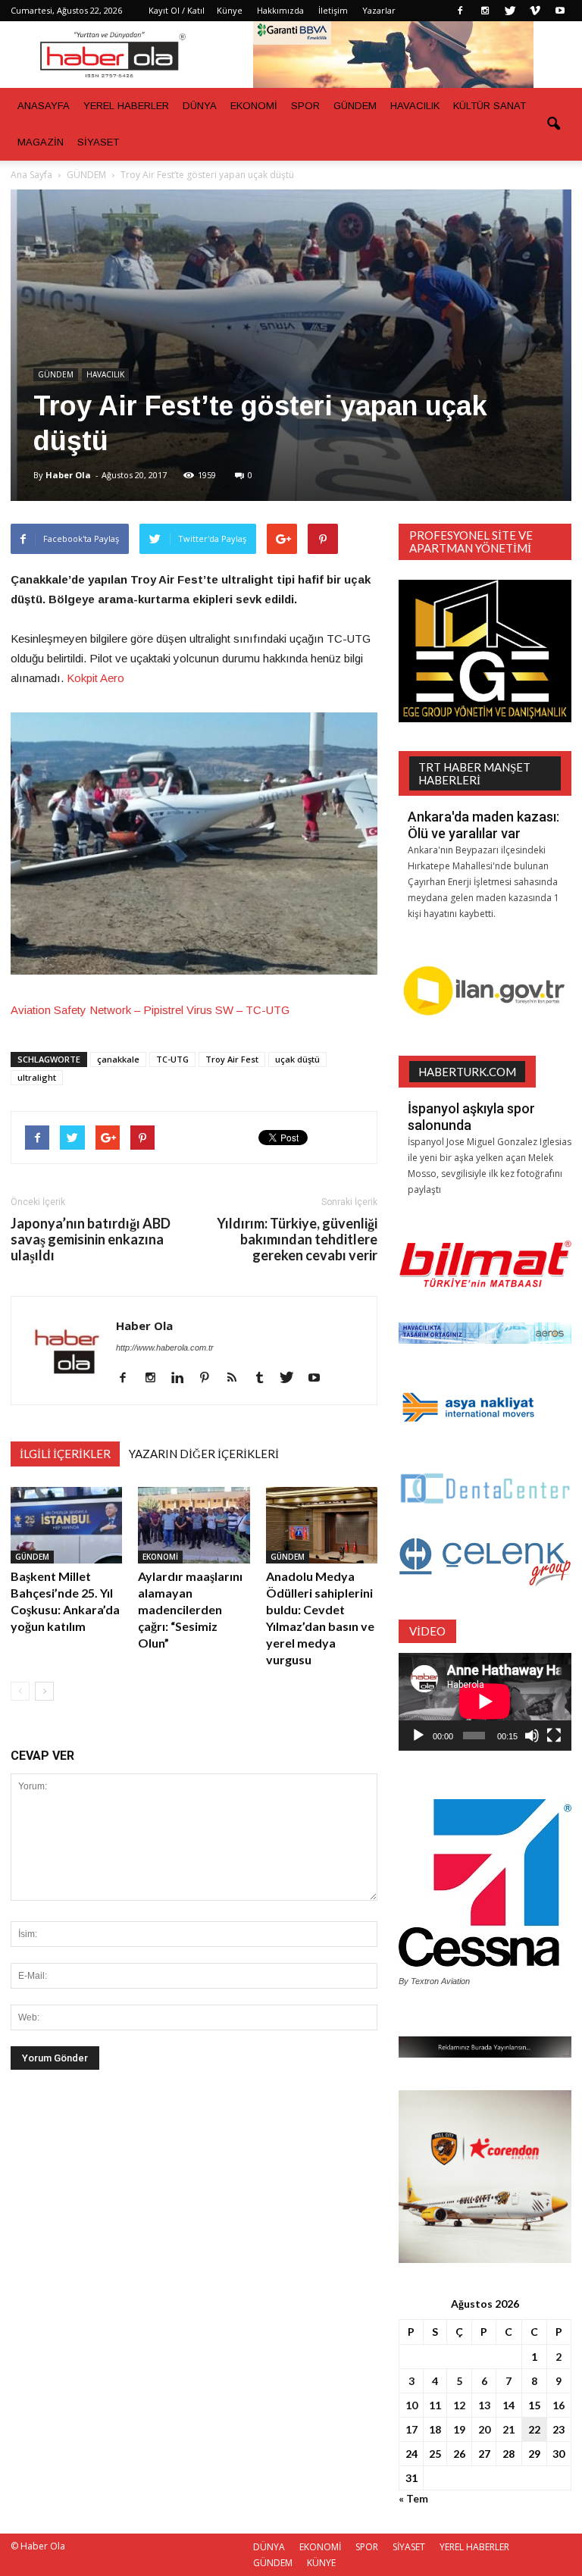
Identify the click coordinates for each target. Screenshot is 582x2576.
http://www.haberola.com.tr (165, 1347)
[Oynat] (418, 1736)
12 (459, 2405)
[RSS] (238, 1379)
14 (508, 2405)
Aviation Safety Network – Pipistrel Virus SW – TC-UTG (150, 1010)
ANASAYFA (44, 106)
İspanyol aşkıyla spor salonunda (471, 1117)
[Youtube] (560, 11)
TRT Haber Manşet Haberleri (474, 773)
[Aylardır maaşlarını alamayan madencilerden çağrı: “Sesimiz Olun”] (194, 1525)
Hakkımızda (280, 10)
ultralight (37, 1077)
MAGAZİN (41, 142)
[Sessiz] (532, 1736)
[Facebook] (460, 11)
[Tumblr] (265, 1379)
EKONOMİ (254, 106)
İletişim (333, 10)
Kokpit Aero (95, 678)
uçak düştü (297, 1059)
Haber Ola (68, 475)
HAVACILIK (415, 106)
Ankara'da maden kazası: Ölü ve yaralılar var (483, 825)
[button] (553, 124)
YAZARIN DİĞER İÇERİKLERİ (204, 1454)
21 (508, 2429)
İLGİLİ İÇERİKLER (65, 1454)
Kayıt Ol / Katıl (177, 10)
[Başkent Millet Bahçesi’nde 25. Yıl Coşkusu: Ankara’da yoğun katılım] (66, 1525)
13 (484, 2405)
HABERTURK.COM (467, 1072)
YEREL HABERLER (126, 106)
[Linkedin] (183, 1379)
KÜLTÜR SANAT (490, 106)
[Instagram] (485, 11)
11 (435, 2405)
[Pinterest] (210, 1379)
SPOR (305, 106)
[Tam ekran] (554, 1736)
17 (411, 2429)
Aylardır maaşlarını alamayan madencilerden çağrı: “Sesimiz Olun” (190, 1609)
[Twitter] (510, 11)
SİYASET (98, 142)
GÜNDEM (355, 106)
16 (559, 2405)
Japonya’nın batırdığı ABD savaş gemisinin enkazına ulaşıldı (91, 1239)
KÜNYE (321, 2563)
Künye (230, 10)
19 (459, 2429)
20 (484, 2429)
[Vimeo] (535, 11)
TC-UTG (172, 1059)
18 (435, 2429)
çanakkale (118, 1059)
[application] (485, 1702)
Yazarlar (379, 10)
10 (411, 2405)
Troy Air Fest (232, 1059)
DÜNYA (200, 106)
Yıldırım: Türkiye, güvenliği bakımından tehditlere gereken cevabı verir (297, 1239)
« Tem (413, 2498)
